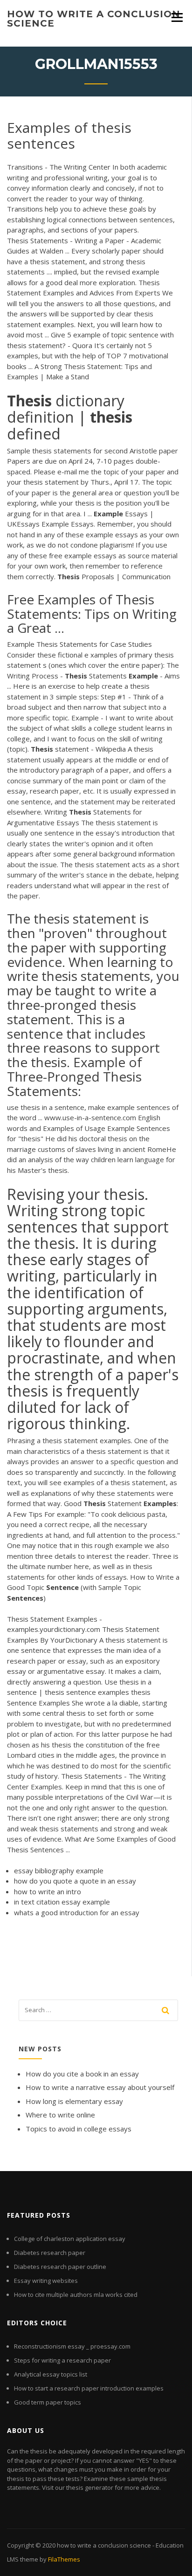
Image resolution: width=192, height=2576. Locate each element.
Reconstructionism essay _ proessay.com (72, 2346)
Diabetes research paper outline (60, 2267)
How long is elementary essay (74, 2101)
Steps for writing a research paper (62, 2360)
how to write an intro (48, 1891)
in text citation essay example (62, 1902)
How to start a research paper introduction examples (89, 2388)
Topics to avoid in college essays (79, 2129)
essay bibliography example (59, 1870)
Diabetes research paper (50, 2253)
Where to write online (60, 2115)
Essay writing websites (46, 2281)
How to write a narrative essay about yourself (100, 2087)
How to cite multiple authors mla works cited (76, 2295)
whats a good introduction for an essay (77, 1912)
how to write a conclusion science (94, 19)
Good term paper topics (48, 2402)
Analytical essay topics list (51, 2374)
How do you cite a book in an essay (82, 2074)
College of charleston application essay (70, 2239)
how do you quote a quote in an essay (75, 1881)
